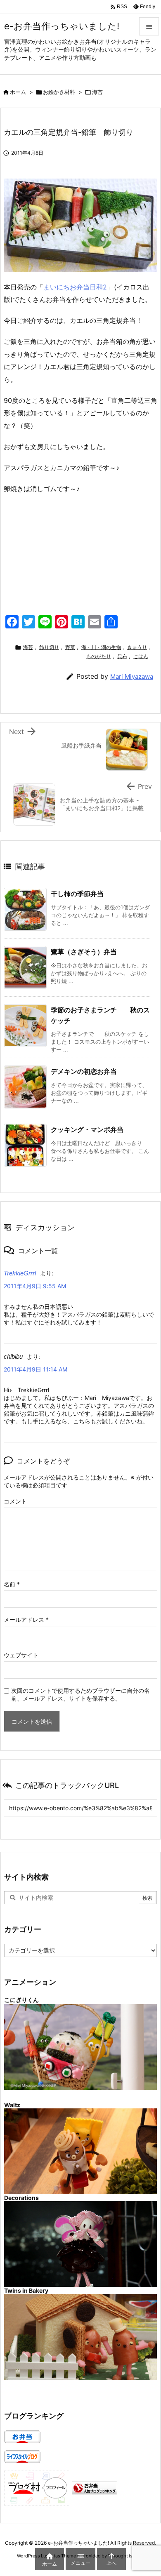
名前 (12, 1584)
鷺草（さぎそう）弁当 (84, 952)
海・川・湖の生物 (101, 647)
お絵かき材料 (59, 92)
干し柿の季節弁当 (77, 894)
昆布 (122, 656)
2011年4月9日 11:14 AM (36, 1369)
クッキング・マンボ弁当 (87, 1129)
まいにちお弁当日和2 (75, 287)
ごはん (141, 656)
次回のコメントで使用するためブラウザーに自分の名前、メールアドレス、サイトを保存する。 (80, 1694)
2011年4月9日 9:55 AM (35, 1286)
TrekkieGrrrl (20, 1273)
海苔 (97, 92)
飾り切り (49, 647)
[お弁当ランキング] (95, 2487)
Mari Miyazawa (132, 676)
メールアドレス (26, 1620)
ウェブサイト (21, 1655)
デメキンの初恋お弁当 (84, 1071)
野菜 (70, 647)
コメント (15, 1501)
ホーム (18, 92)
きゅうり (137, 647)
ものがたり (99, 656)
